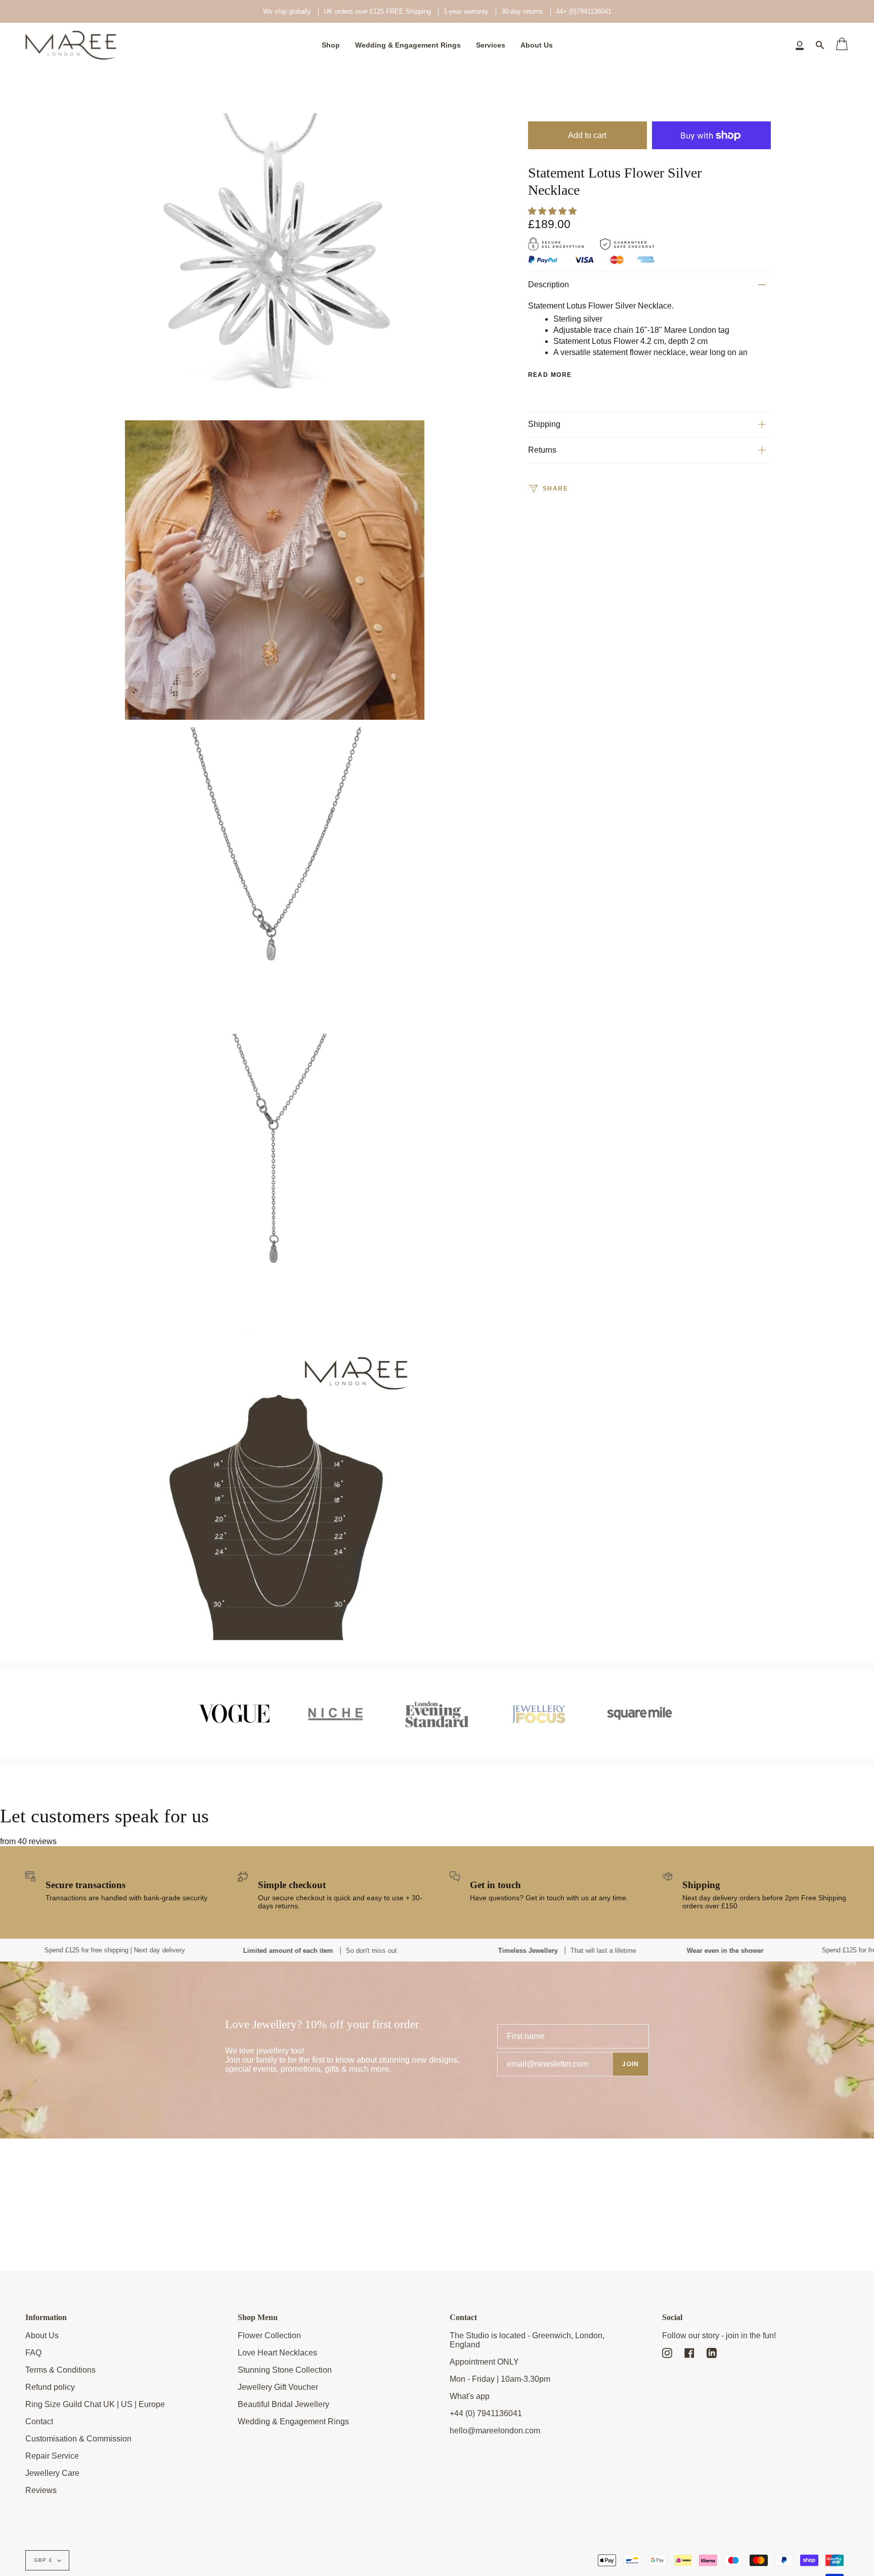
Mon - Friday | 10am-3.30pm (500, 2379)
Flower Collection (269, 2335)
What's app (470, 2396)
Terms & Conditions (60, 2370)
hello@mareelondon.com (495, 2431)
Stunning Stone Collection (285, 2370)
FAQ (33, 2353)
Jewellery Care (52, 2473)
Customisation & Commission (78, 2439)
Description (549, 285)
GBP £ (43, 2560)
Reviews (41, 2490)
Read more (550, 375)
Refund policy (50, 2387)
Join (631, 2064)
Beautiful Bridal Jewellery (283, 2404)
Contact (39, 2421)
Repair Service (52, 2456)
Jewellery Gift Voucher (278, 2387)
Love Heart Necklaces (277, 2353)
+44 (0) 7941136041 (486, 2413)
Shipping (544, 424)
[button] (553, 211)
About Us (42, 2335)
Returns (542, 450)
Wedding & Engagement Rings (293, 2421)
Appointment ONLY (484, 2362)
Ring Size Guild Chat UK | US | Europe (95, 2404)
